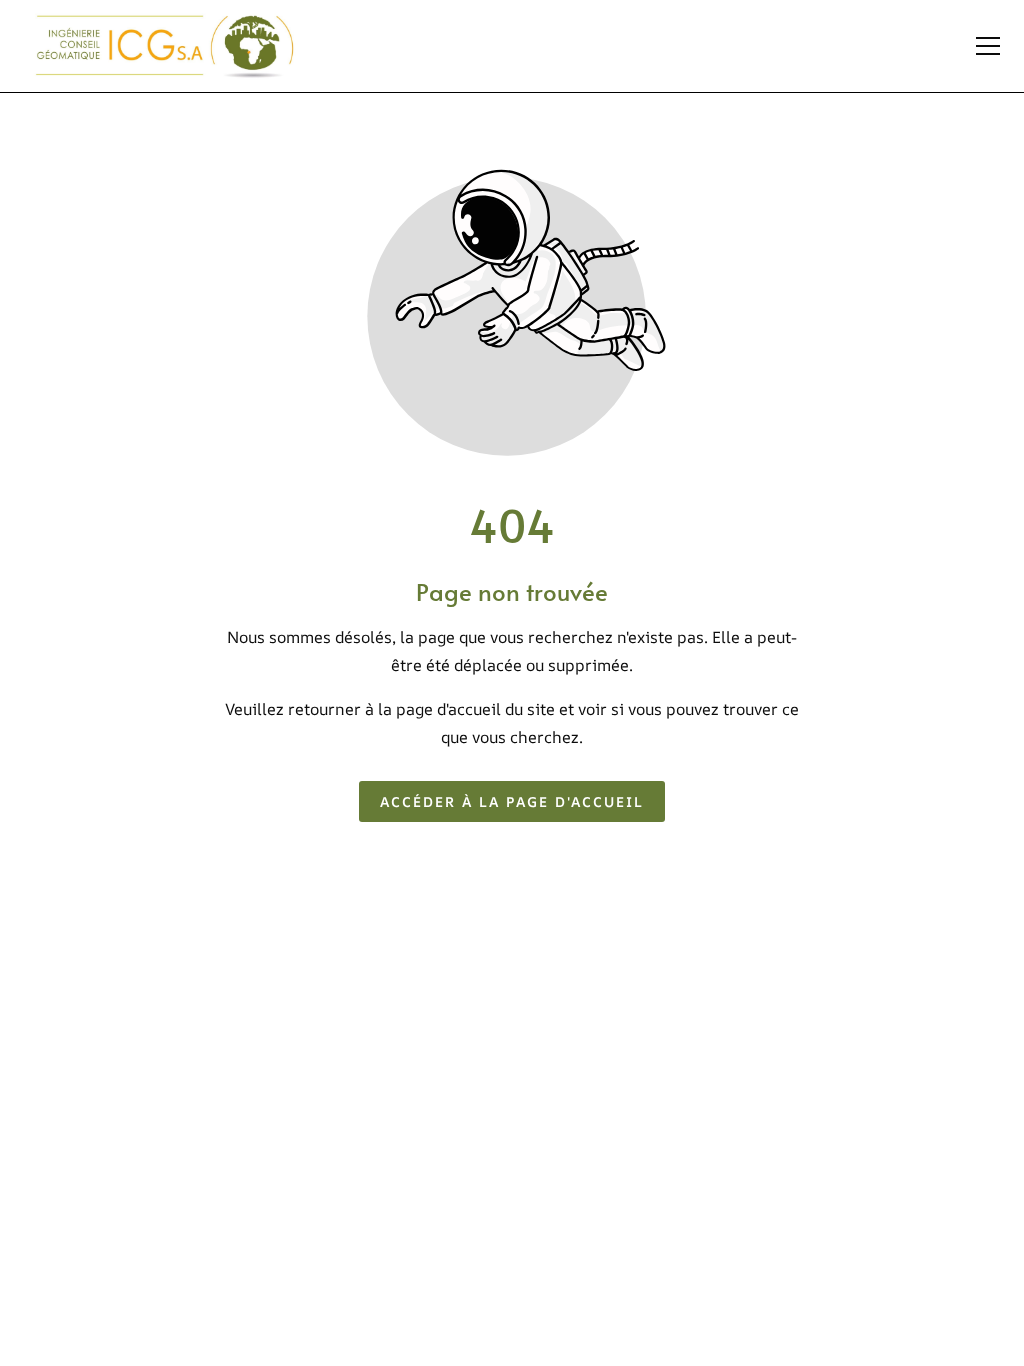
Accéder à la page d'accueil (512, 801)
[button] (988, 46)
